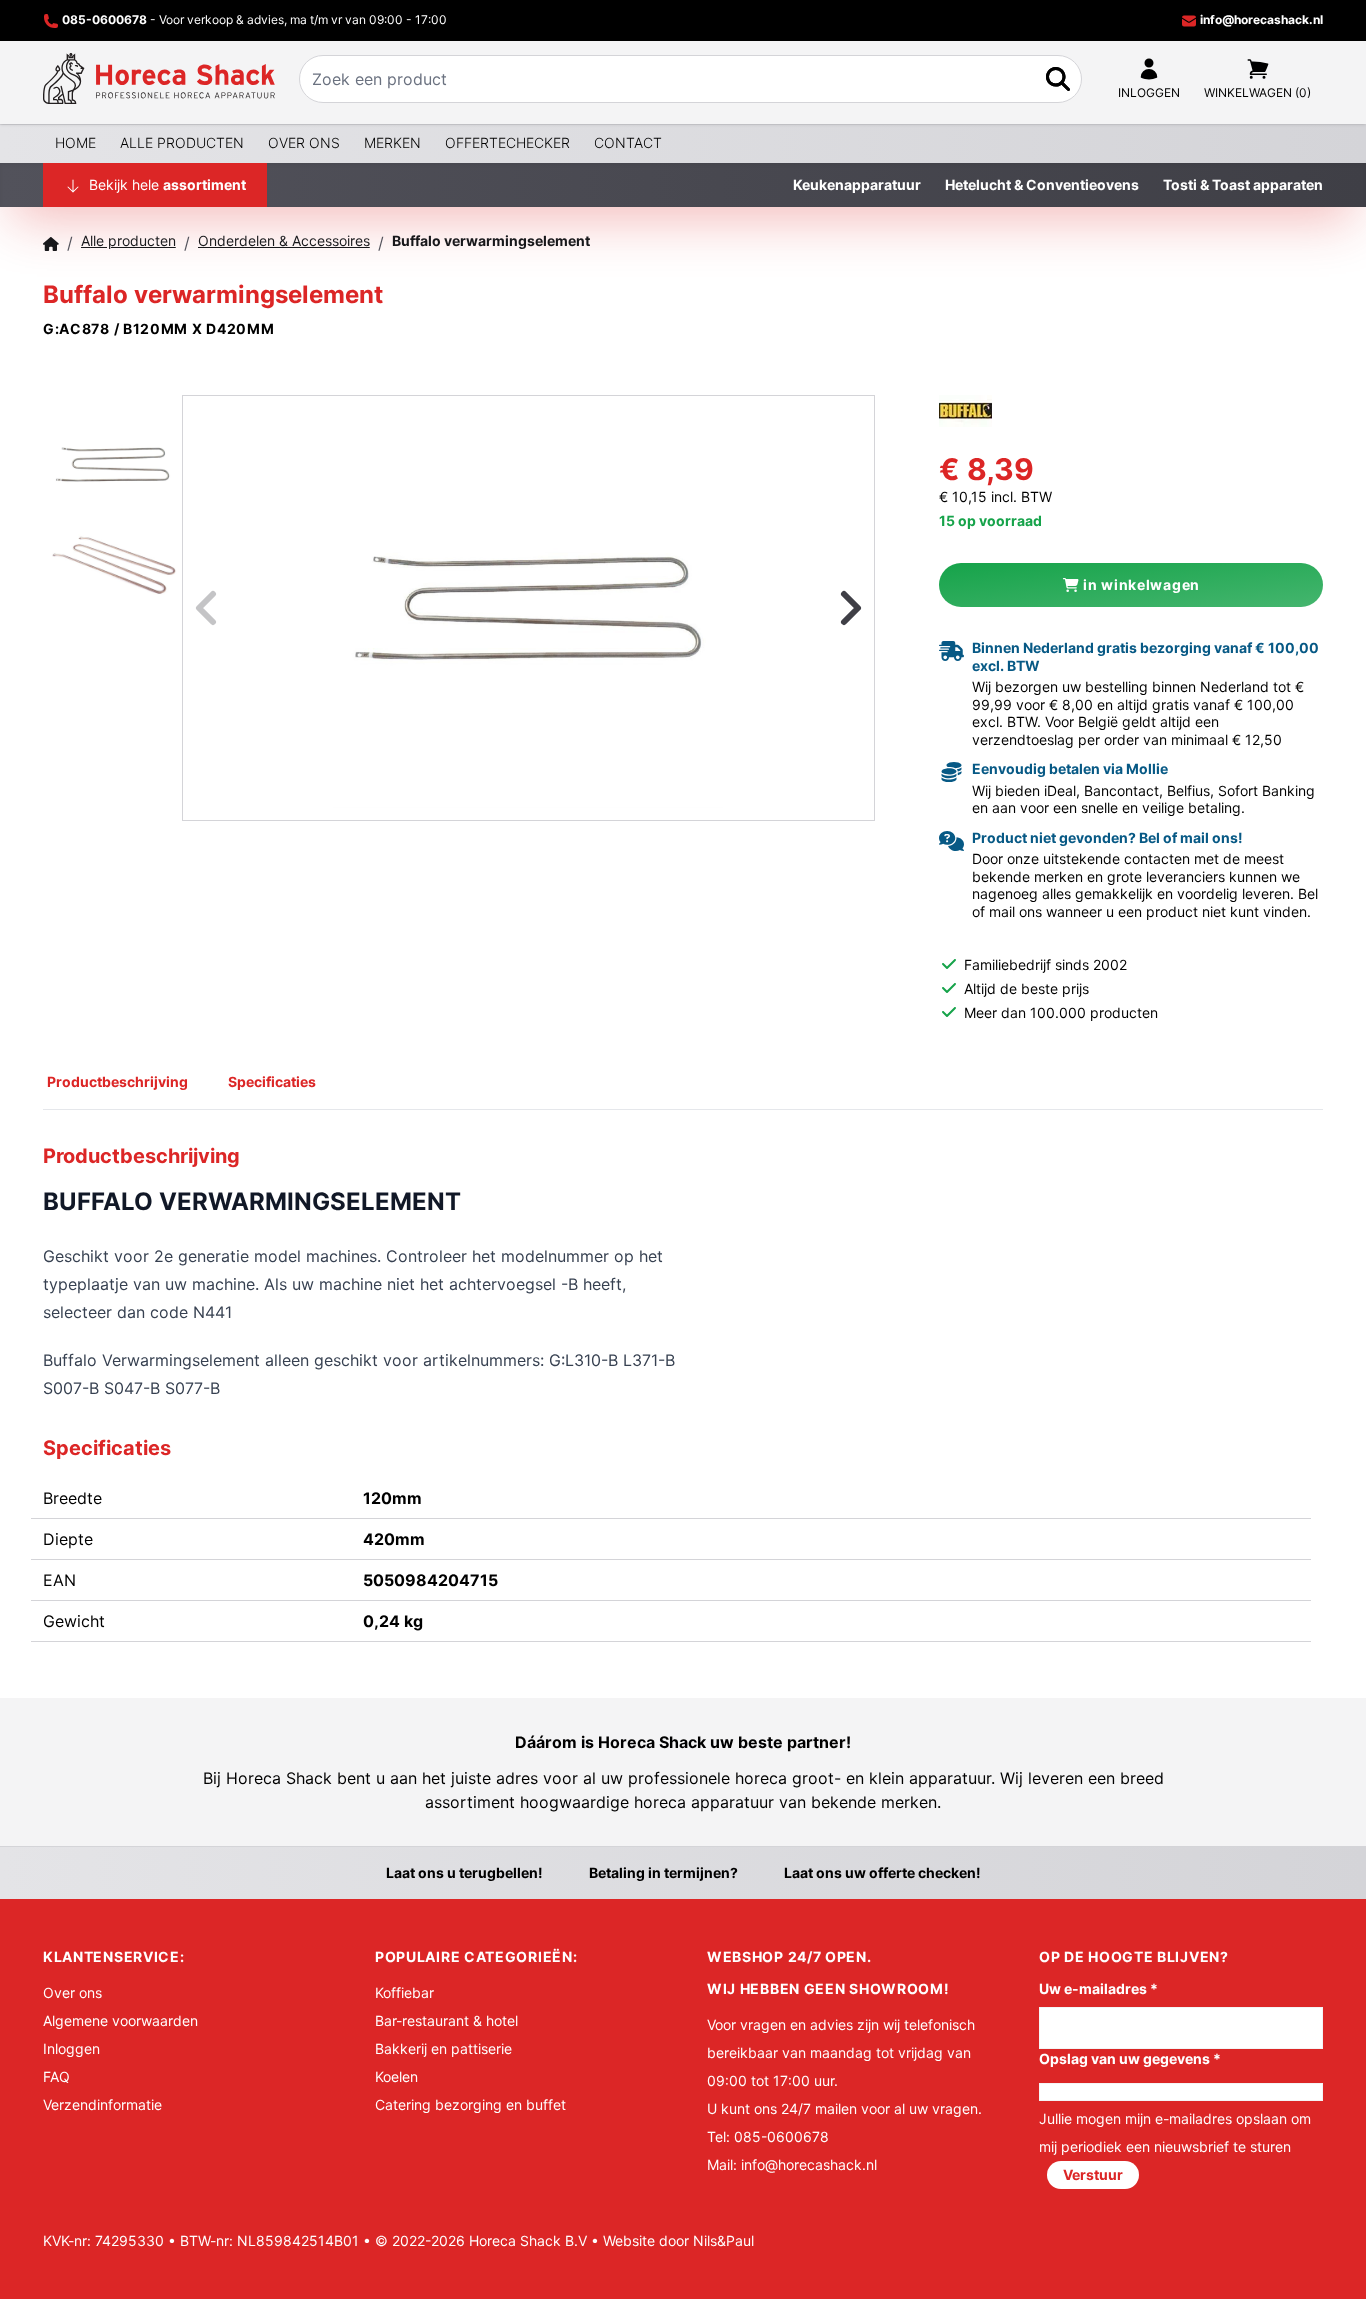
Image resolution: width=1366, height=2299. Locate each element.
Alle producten (182, 142)
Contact (628, 142)
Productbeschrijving (117, 1081)
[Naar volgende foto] (826, 608)
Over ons (304, 142)
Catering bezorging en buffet (470, 2104)
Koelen (396, 2076)
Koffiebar (404, 1992)
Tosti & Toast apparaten (1243, 184)
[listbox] (528, 608)
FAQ (56, 2076)
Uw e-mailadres (1098, 1988)
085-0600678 (104, 19)
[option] (528, 608)
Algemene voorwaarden (120, 2020)
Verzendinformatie (102, 2104)
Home (75, 142)
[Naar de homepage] (159, 79)
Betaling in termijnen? (663, 1872)
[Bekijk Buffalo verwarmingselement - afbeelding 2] (112, 550)
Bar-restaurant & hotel (446, 2020)
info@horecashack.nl (1260, 19)
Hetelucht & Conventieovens (1042, 184)
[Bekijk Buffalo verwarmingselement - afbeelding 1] (112, 446)
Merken (392, 142)
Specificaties (272, 1081)
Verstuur (1093, 2174)
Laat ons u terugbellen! (464, 1872)
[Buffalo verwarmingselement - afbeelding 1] (528, 608)
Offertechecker (507, 142)
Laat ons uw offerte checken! (882, 1872)
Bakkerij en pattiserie (443, 2048)
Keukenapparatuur (857, 184)
